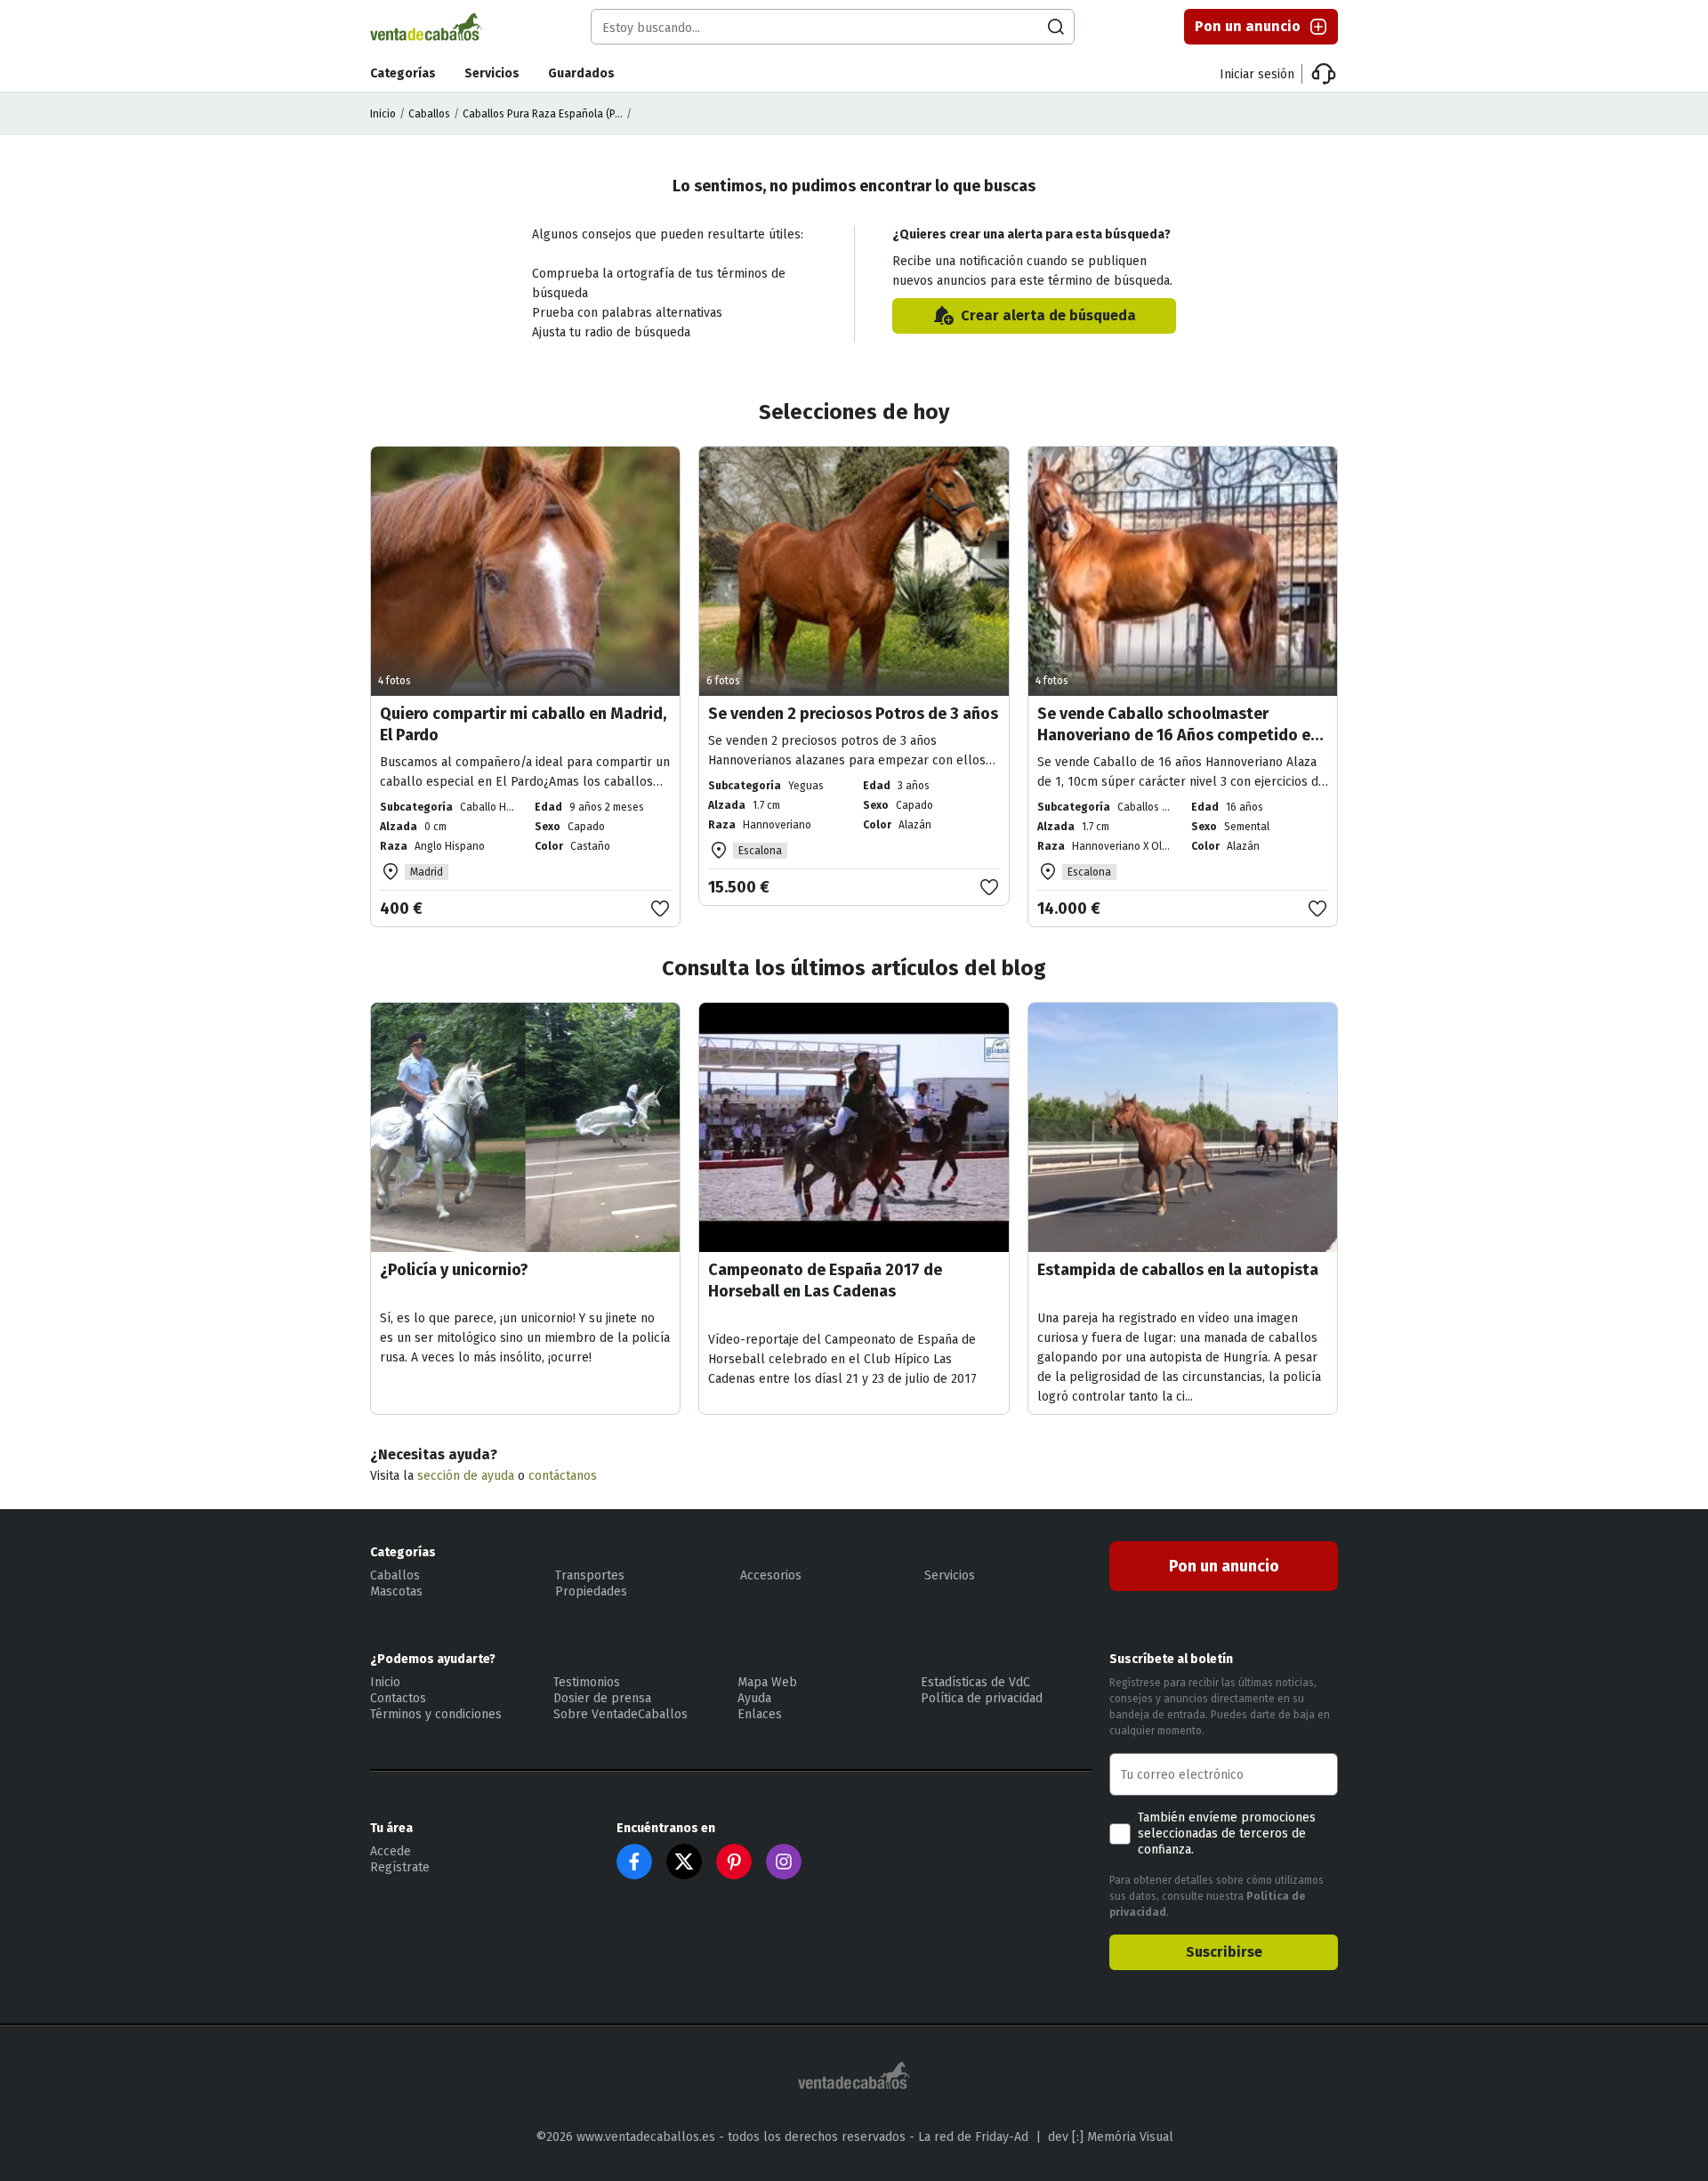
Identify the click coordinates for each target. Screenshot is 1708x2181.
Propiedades (591, 1591)
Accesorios (771, 1575)
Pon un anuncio (1248, 26)
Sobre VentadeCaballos (620, 1714)
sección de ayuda (466, 1476)
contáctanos (563, 1476)
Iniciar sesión (1257, 74)
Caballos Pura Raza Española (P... (543, 114)
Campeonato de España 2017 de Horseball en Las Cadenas (825, 1280)
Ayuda (754, 1698)
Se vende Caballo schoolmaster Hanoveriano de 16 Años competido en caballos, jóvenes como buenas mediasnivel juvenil (1178, 746)
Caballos (429, 114)
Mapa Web (767, 1682)
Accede (391, 1851)
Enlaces (760, 1714)
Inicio (383, 114)
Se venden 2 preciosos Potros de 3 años (853, 714)
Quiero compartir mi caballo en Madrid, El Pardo (523, 724)
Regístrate (400, 1867)
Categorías (403, 73)
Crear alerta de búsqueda (1048, 315)
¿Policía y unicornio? (454, 1270)
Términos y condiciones (436, 1714)
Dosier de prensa (602, 1698)
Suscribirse (1224, 1952)
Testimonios (587, 1682)
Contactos (398, 1698)
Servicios (492, 73)
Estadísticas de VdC (975, 1682)
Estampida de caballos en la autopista (1178, 1270)
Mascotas (396, 1591)
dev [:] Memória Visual (1111, 2137)
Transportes (590, 1575)
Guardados (581, 73)
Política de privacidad (982, 1698)
